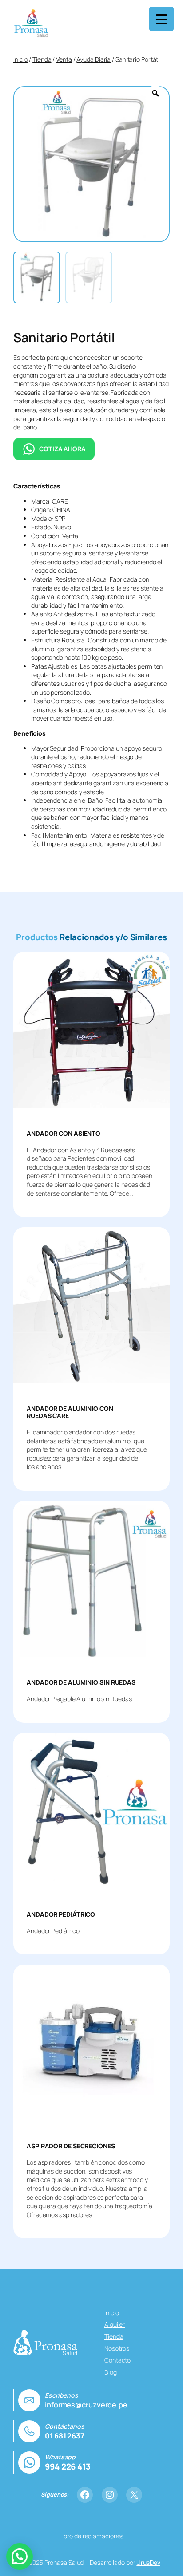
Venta (64, 59)
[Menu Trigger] (161, 19)
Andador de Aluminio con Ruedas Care (70, 1412)
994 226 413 (68, 2466)
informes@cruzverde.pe (86, 2405)
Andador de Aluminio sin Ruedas (81, 1682)
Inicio (20, 59)
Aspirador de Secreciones (71, 2146)
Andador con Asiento (64, 1134)
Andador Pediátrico (61, 1914)
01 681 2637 (65, 2436)
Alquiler (115, 2324)
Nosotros (117, 2348)
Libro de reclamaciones (92, 2536)
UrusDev (148, 2562)
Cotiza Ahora (62, 449)
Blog (111, 2372)
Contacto (117, 2360)
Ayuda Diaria (93, 59)
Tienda (42, 59)
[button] (20, 2556)
